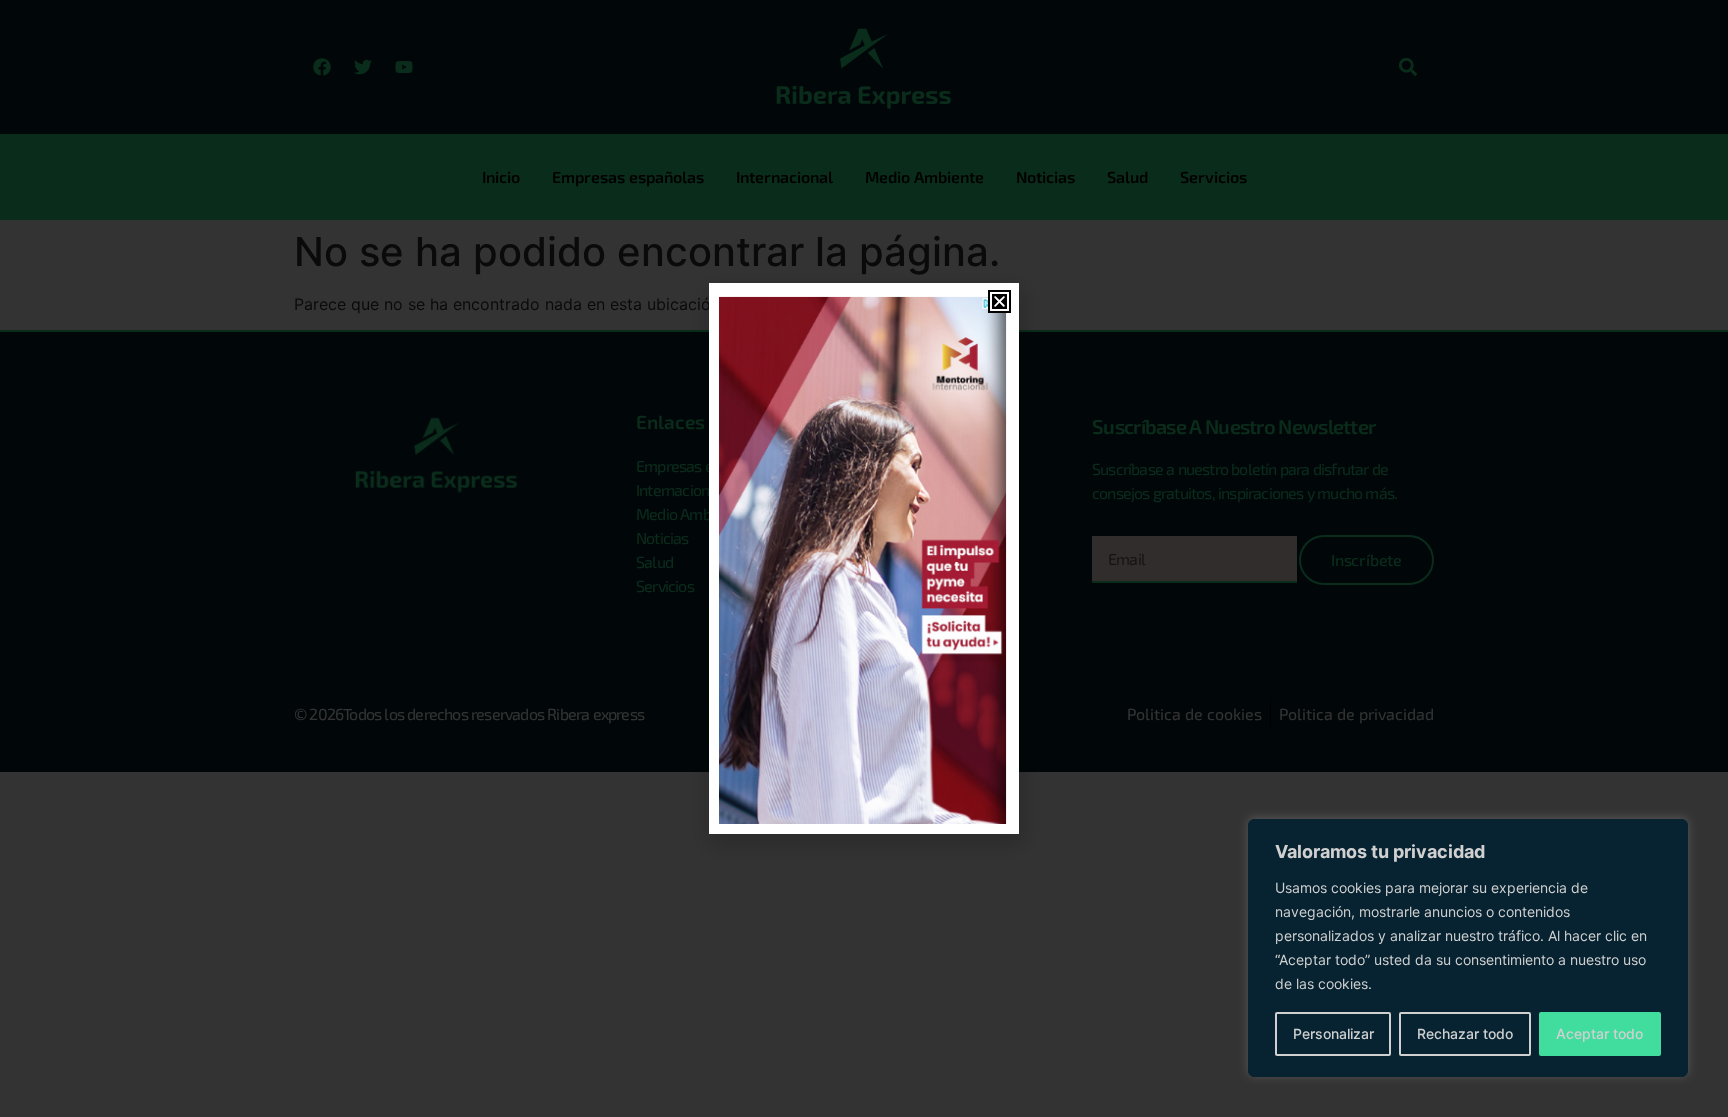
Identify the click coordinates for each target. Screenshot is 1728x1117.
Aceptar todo (1599, 1033)
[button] (999, 301)
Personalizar (1333, 1033)
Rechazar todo (1465, 1033)
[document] (864, 558)
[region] (1468, 948)
